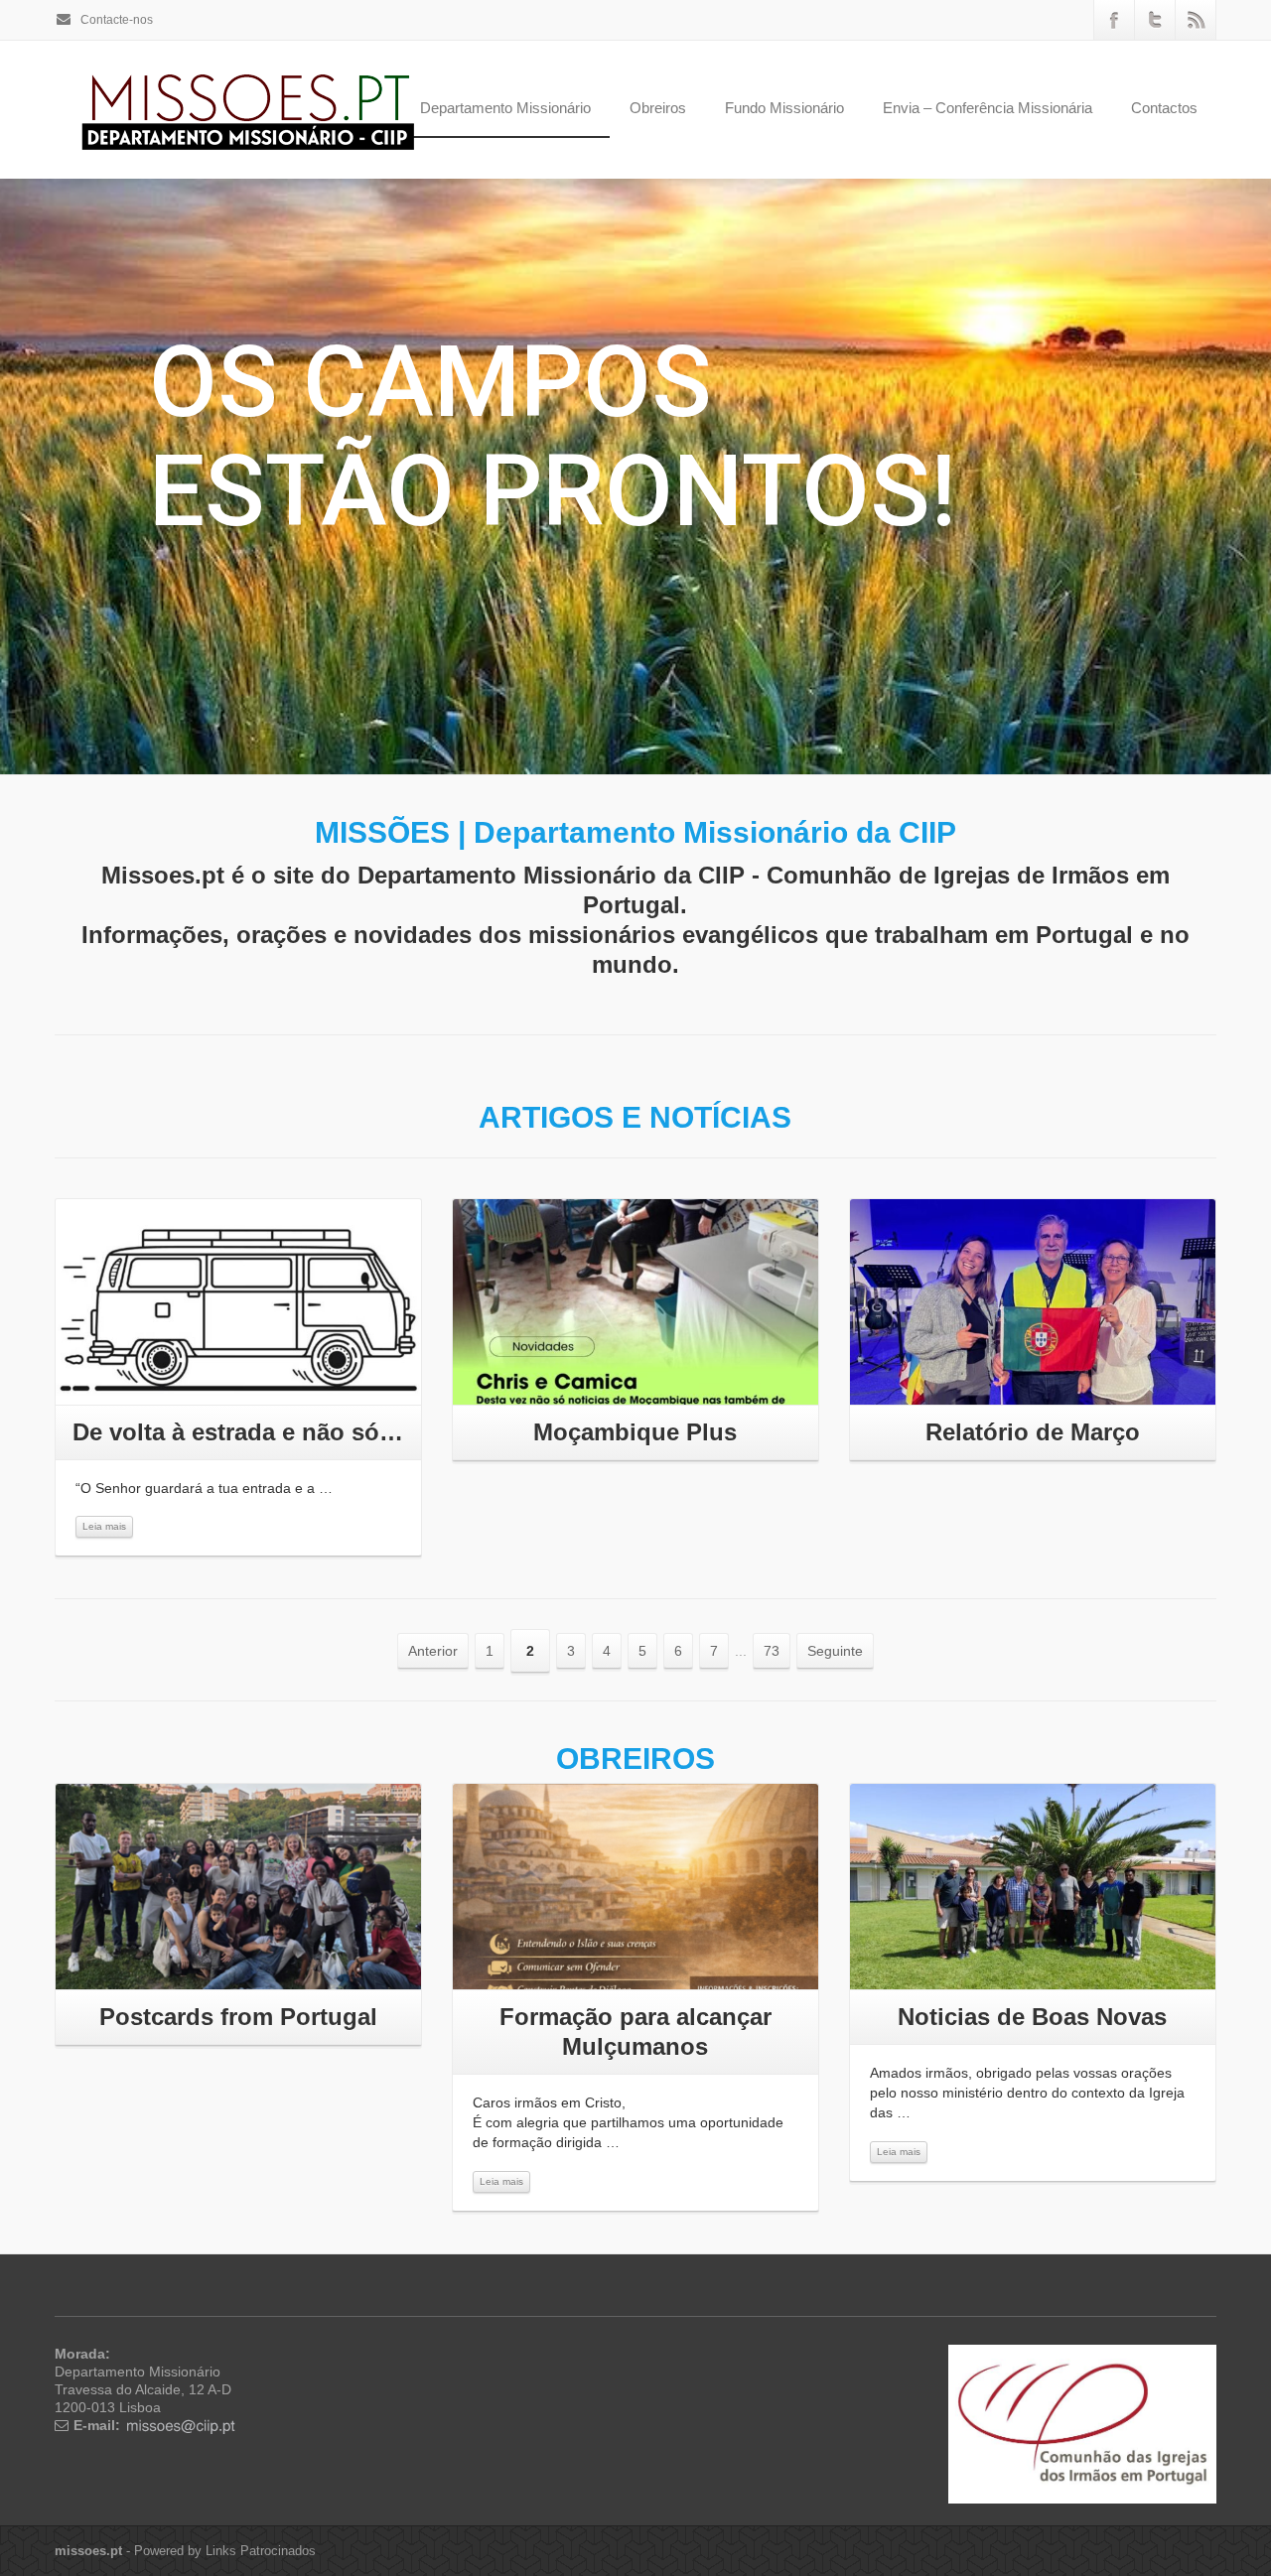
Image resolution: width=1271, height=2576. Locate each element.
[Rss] (1196, 20)
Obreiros (658, 108)
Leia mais (104, 1526)
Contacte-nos (115, 20)
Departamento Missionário (505, 108)
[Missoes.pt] (1082, 2423)
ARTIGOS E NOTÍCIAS (635, 1117)
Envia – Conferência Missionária (988, 108)
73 (772, 1651)
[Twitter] (1155, 20)
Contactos (1164, 108)
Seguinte (835, 1651)
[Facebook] (1114, 20)
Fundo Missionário (784, 108)
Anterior (433, 1651)
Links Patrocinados (261, 2551)
